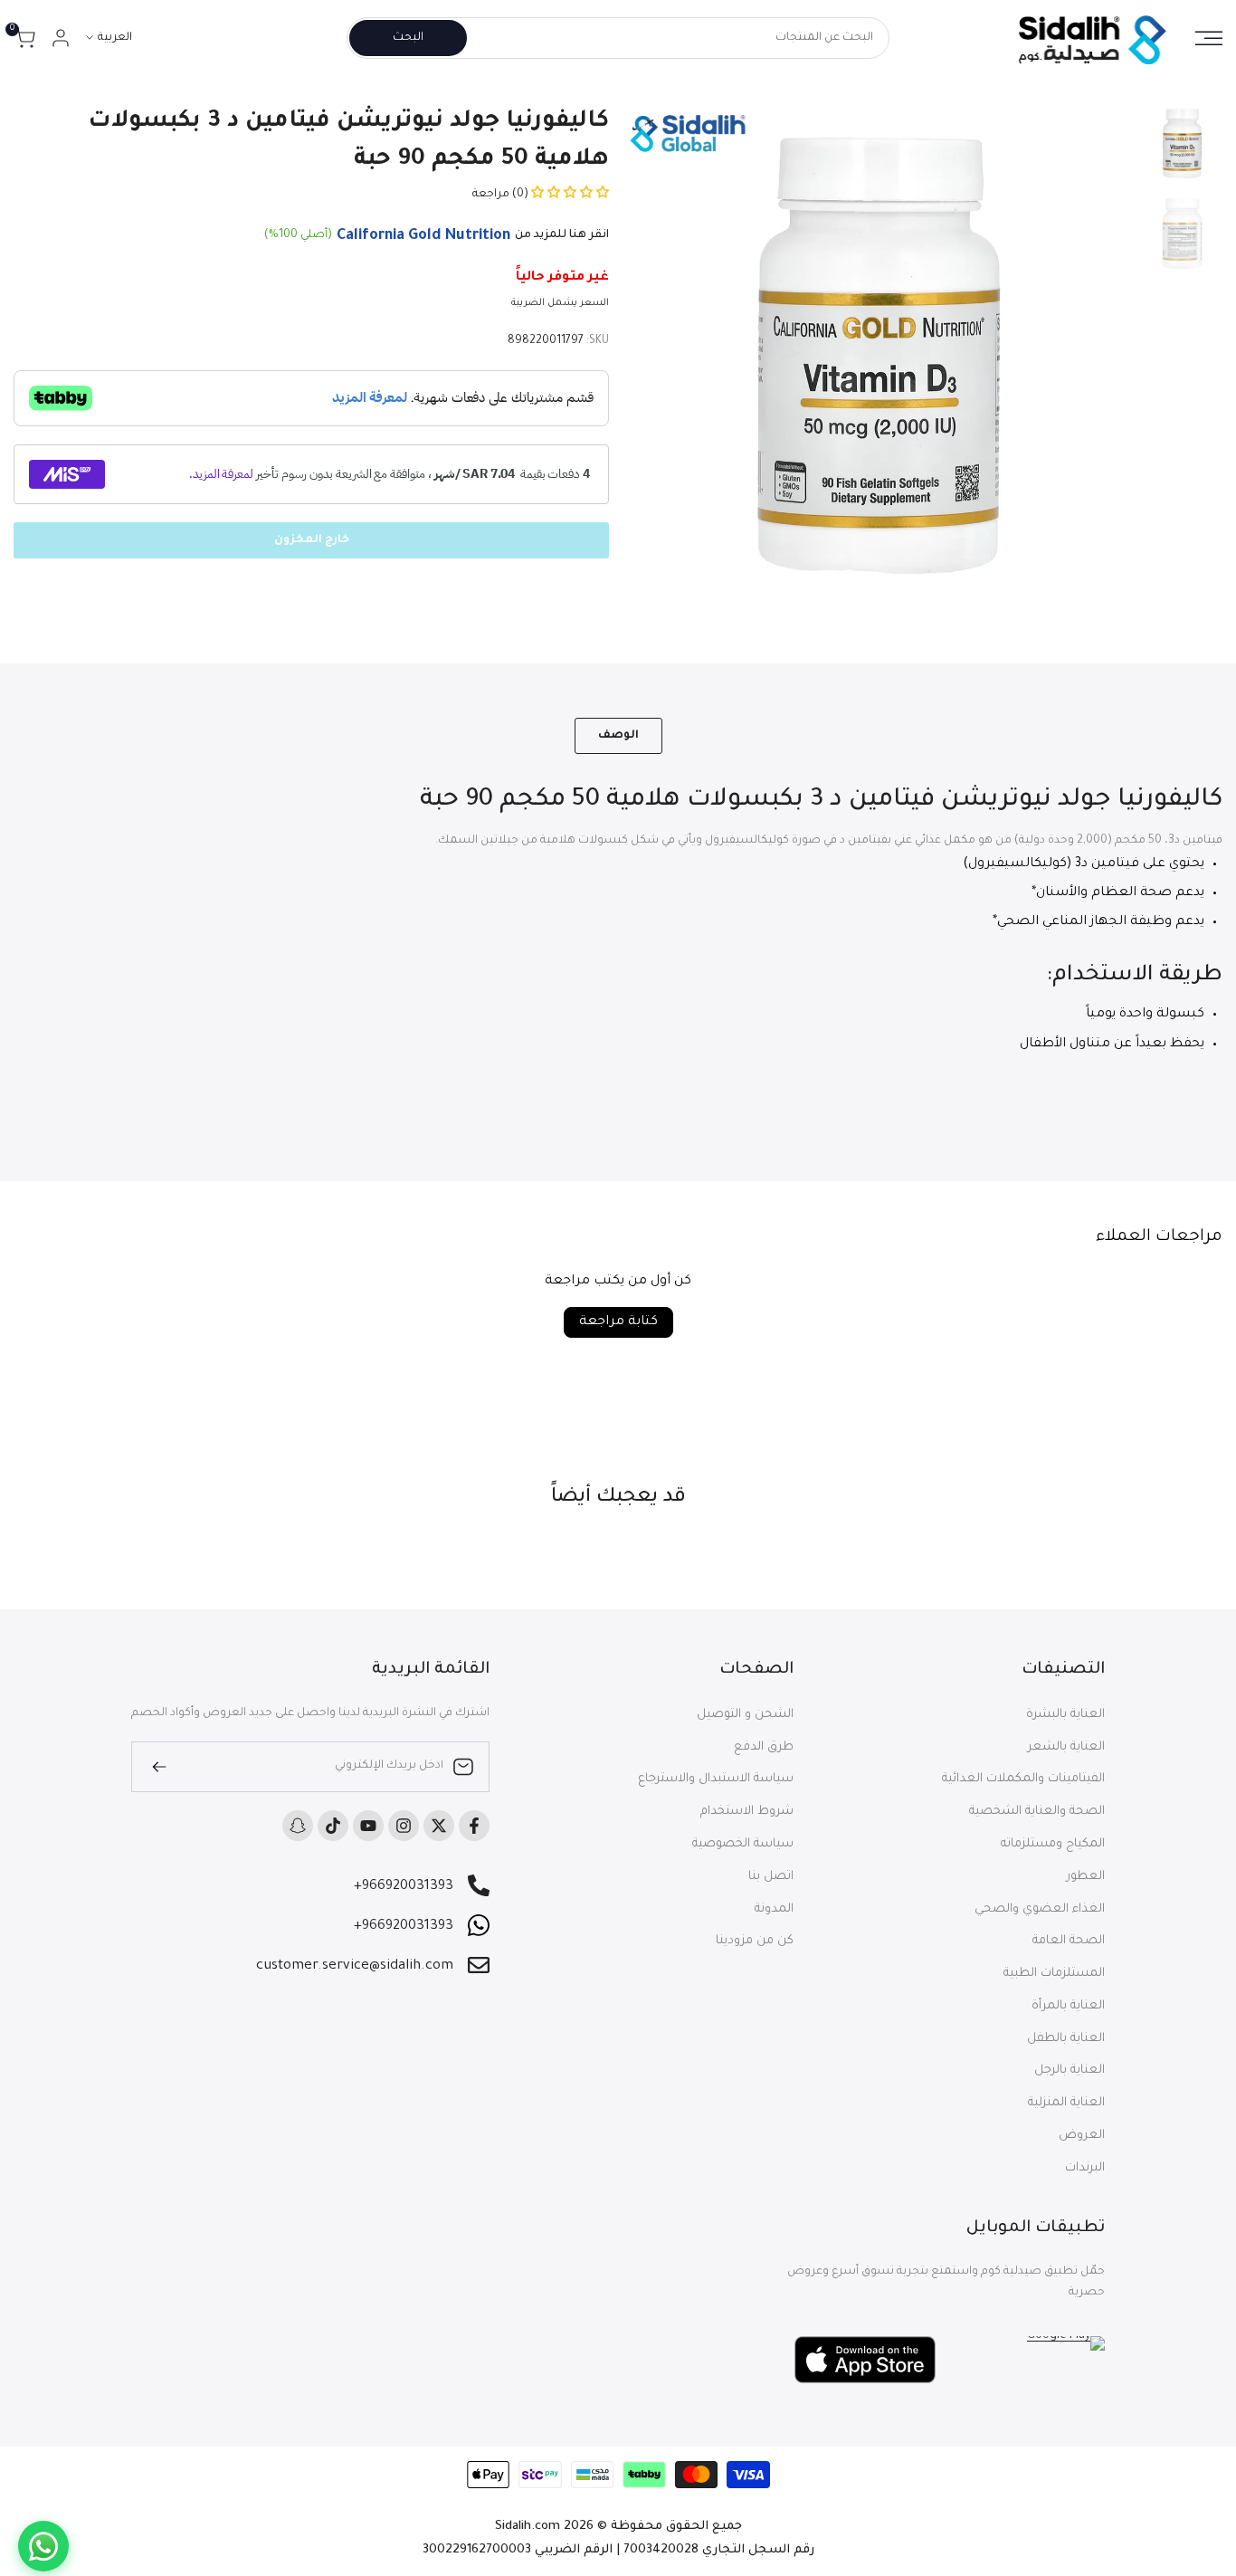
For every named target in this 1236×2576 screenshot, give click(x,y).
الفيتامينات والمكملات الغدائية (1023, 1779)
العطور (1086, 1877)
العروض (1082, 2136)
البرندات (1085, 2168)
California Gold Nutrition (423, 236)
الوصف (618, 736)
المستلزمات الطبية (1054, 1974)
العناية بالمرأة (1068, 2006)
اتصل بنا (771, 1877)
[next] (663, 357)
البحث (408, 38)
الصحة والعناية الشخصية (1037, 1812)
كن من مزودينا (755, 1941)
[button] (569, 195)
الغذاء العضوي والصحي (1040, 1909)
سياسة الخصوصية (743, 1844)
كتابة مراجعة (618, 1322)
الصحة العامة (1069, 1941)
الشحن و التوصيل (745, 1715)
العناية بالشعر (1066, 1747)
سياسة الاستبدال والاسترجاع (716, 1779)
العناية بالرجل (1070, 2070)
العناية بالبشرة (1065, 1715)
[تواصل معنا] (43, 2546)
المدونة (774, 1909)
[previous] (1097, 357)
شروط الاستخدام (747, 1812)
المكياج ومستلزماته (1053, 1844)
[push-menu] (1209, 38)
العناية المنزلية (1066, 2103)
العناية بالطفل (1066, 2039)
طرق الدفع (764, 1747)
